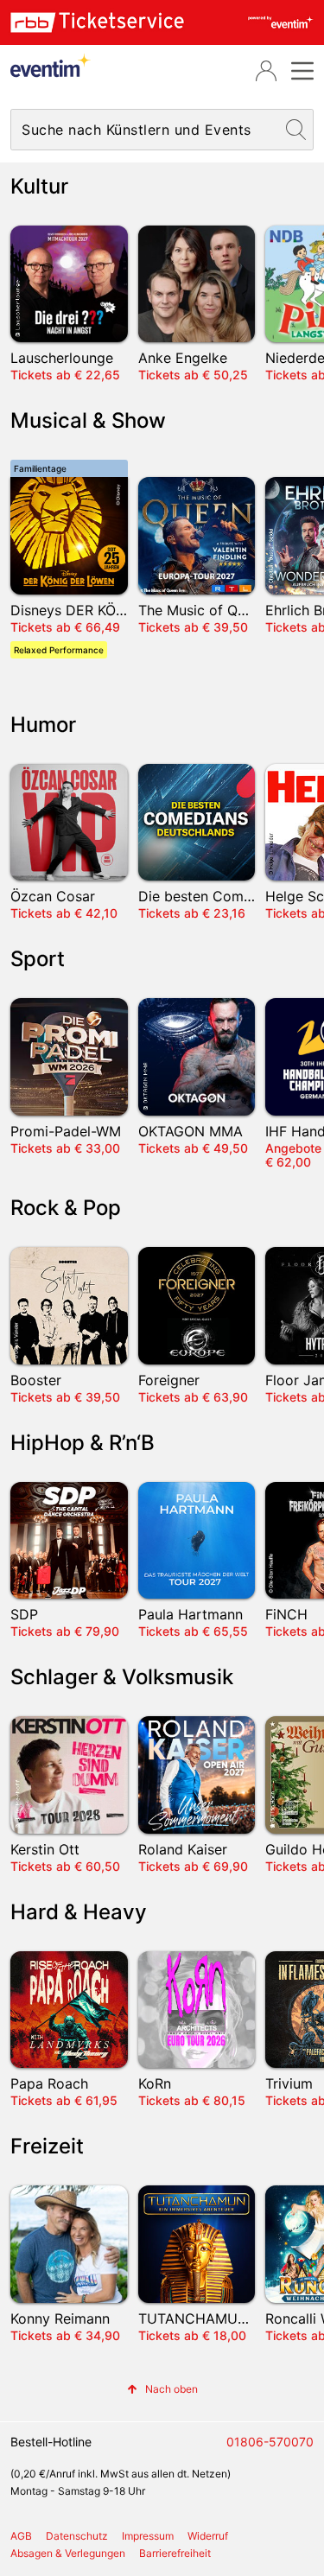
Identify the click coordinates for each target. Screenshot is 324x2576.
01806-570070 (270, 2442)
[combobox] (145, 130)
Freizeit (47, 2146)
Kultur (39, 186)
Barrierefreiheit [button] (175, 2553)
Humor (43, 725)
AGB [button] (21, 2536)
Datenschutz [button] (77, 2536)
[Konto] (266, 71)
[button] (162, 2389)
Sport (38, 959)
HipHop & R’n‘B (83, 1443)
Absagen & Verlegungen (68, 2553)
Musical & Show (88, 420)
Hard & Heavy (79, 1912)
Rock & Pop (66, 1208)
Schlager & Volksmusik (122, 1677)
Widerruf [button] (208, 2536)
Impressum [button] (148, 2536)
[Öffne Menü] (300, 71)
